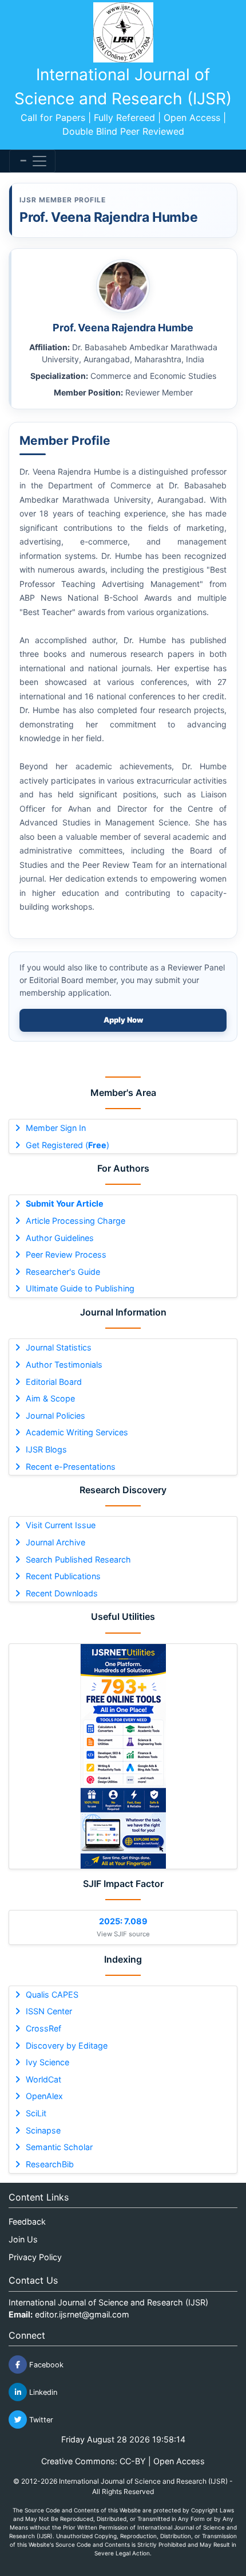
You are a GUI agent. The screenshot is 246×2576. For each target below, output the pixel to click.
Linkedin (42, 2392)
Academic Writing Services (77, 1432)
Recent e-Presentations (71, 1467)
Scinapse (43, 2130)
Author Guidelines (60, 1238)
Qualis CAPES (52, 1994)
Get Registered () (68, 1145)
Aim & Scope (50, 1398)
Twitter (40, 2420)
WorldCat (43, 2079)
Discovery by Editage (67, 2045)
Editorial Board (54, 1382)
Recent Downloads (62, 1593)
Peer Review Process (66, 1254)
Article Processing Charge (76, 1221)
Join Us (23, 2239)
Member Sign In (56, 1128)
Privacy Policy (35, 2257)
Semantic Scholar (59, 2147)
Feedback (27, 2221)
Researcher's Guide (63, 1272)
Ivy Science (47, 2062)
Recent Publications (63, 1576)
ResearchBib (50, 2164)
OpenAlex (44, 2096)
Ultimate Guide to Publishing (80, 1288)
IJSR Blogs (46, 1449)
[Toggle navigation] (32, 161)
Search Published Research (78, 1559)
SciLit (36, 2113)
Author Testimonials (64, 1365)
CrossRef (43, 2028)
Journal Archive (55, 1542)
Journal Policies (55, 1416)
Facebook (45, 2365)
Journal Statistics (59, 1347)
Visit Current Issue (61, 1525)
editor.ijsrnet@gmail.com (82, 2314)
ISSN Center (49, 2011)
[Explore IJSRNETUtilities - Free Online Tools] (123, 1756)
